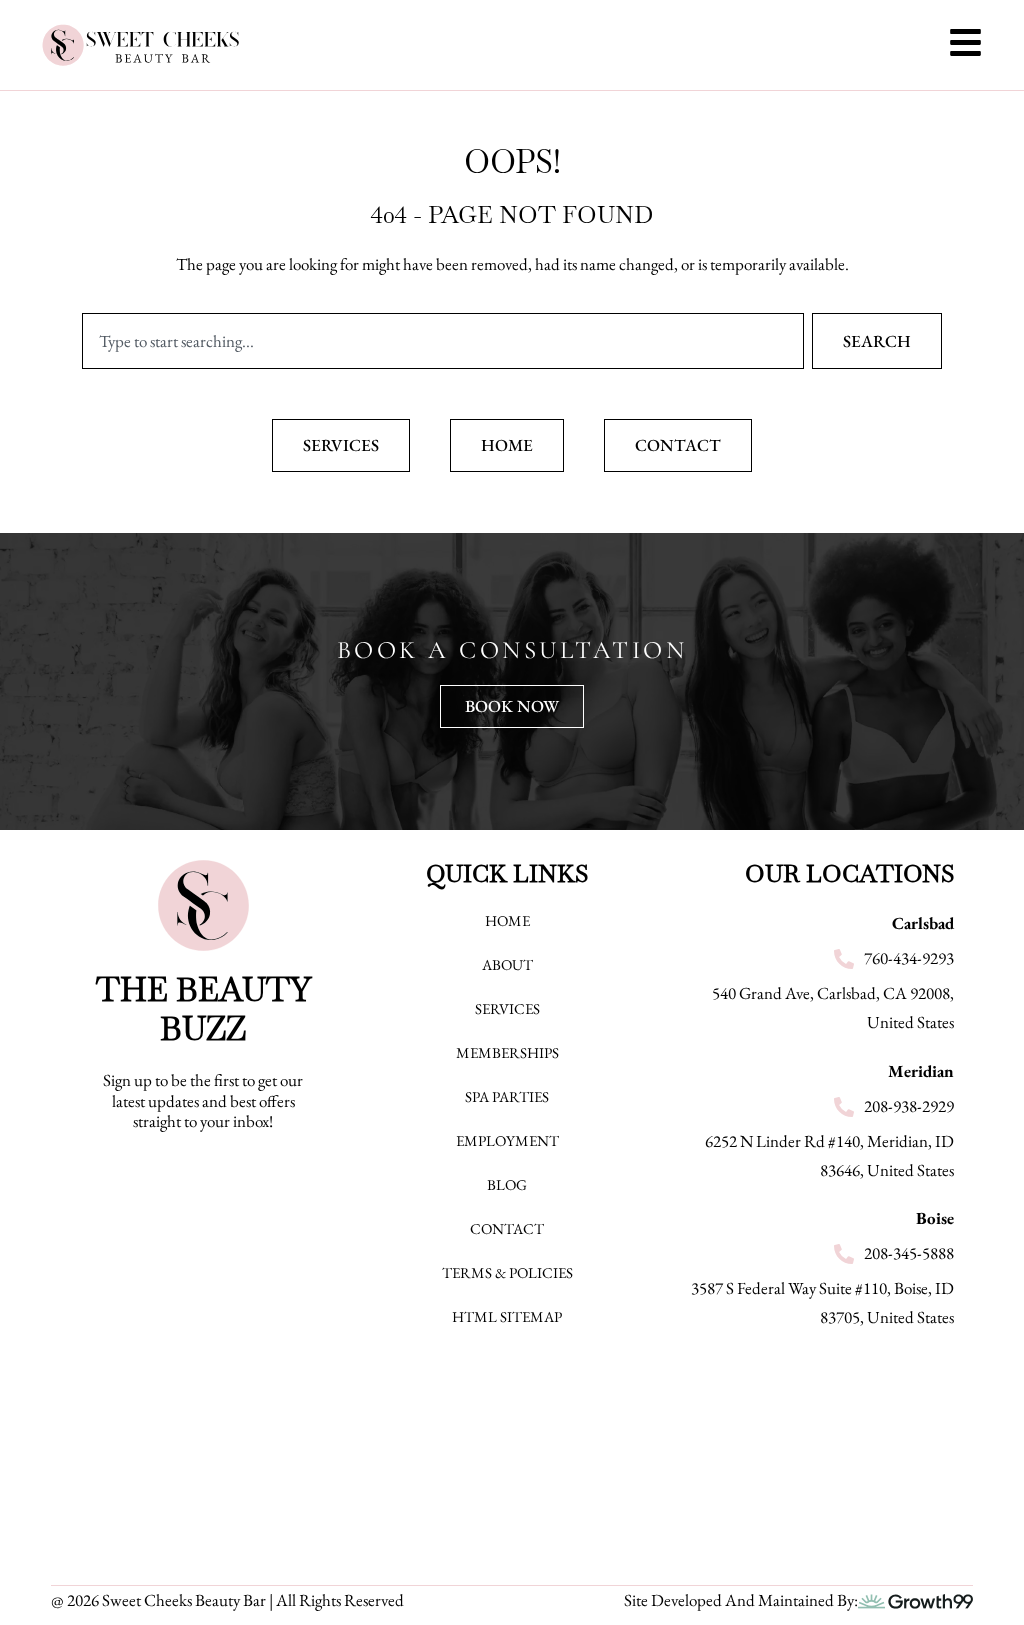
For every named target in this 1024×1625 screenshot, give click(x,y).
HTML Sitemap (507, 1316)
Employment (507, 1140)
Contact (507, 1228)
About (507, 964)
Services (507, 1008)
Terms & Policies (507, 1272)
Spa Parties (507, 1096)
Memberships (507, 1052)
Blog (507, 1184)
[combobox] (443, 341)
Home (507, 920)
